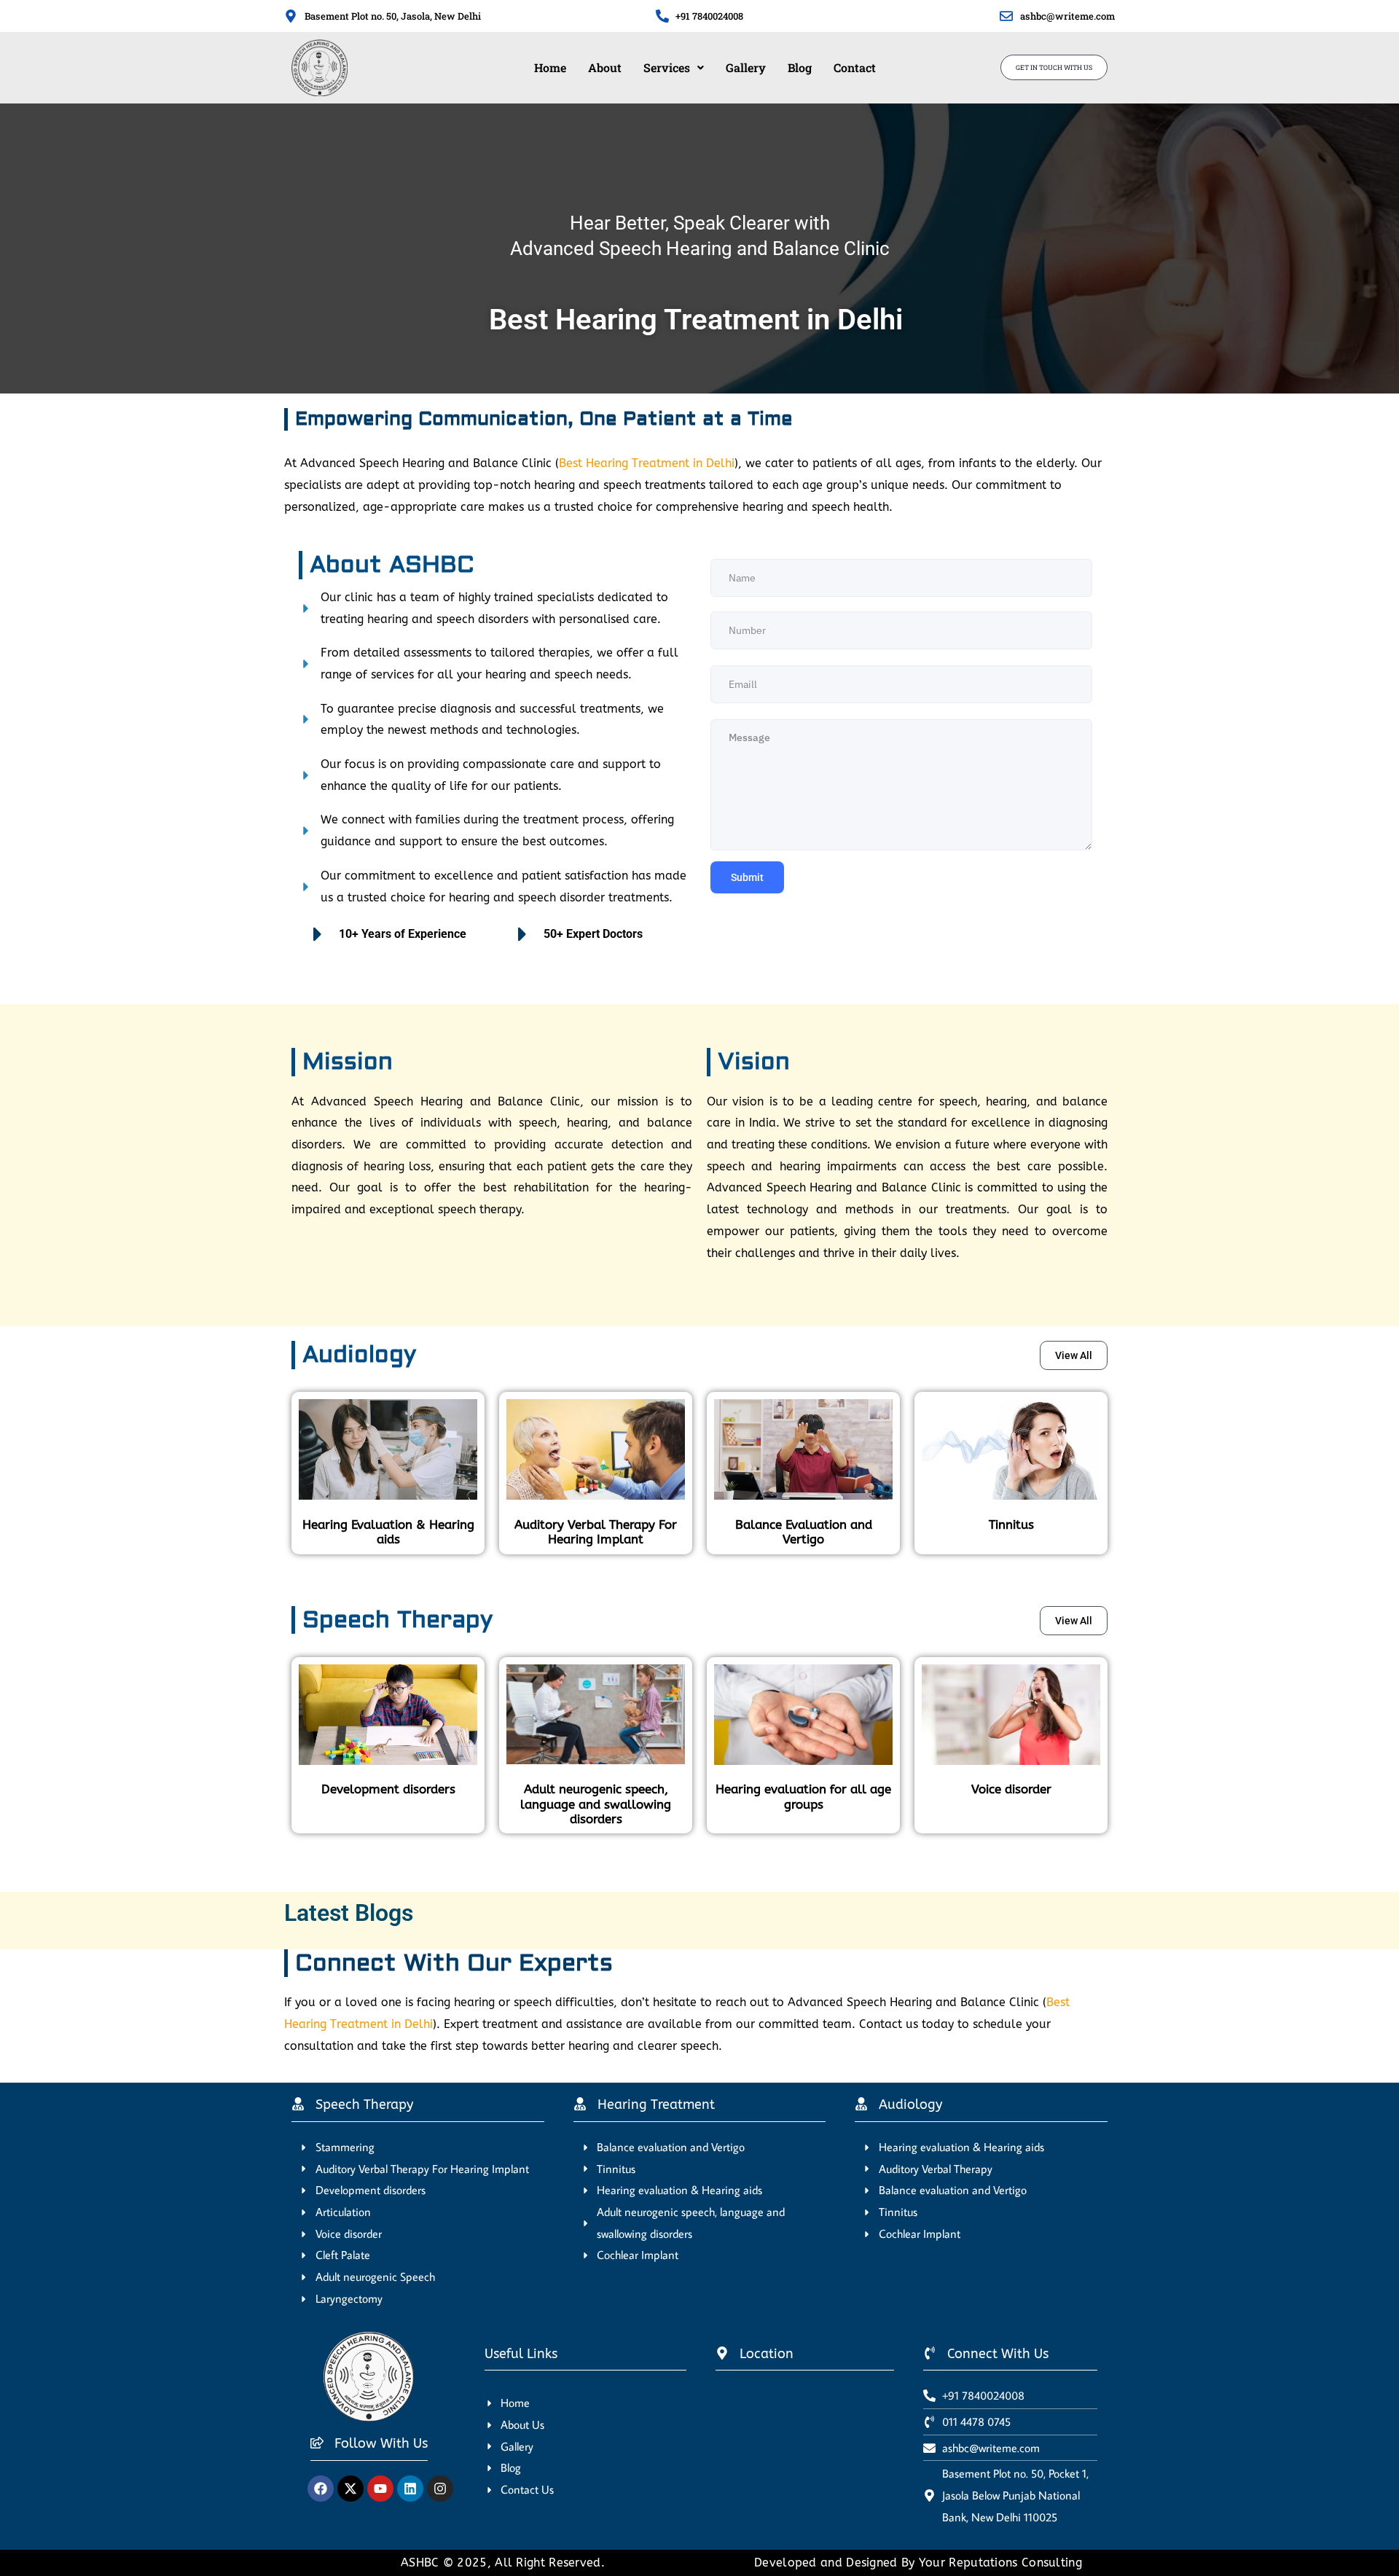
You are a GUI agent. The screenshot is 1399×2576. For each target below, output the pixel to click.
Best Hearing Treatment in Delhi (647, 463)
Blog (800, 67)
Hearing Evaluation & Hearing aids (388, 1532)
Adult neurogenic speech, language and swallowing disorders (596, 1804)
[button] (674, 68)
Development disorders (388, 1789)
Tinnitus (1011, 1524)
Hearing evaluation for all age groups (803, 1796)
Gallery (746, 67)
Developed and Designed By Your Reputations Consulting (918, 2563)
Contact (855, 67)
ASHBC (422, 2563)
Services (667, 67)
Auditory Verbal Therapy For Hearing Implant (596, 1532)
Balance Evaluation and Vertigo (804, 1532)
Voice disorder (1011, 1789)
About (605, 67)
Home (550, 67)
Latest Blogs (349, 1913)
